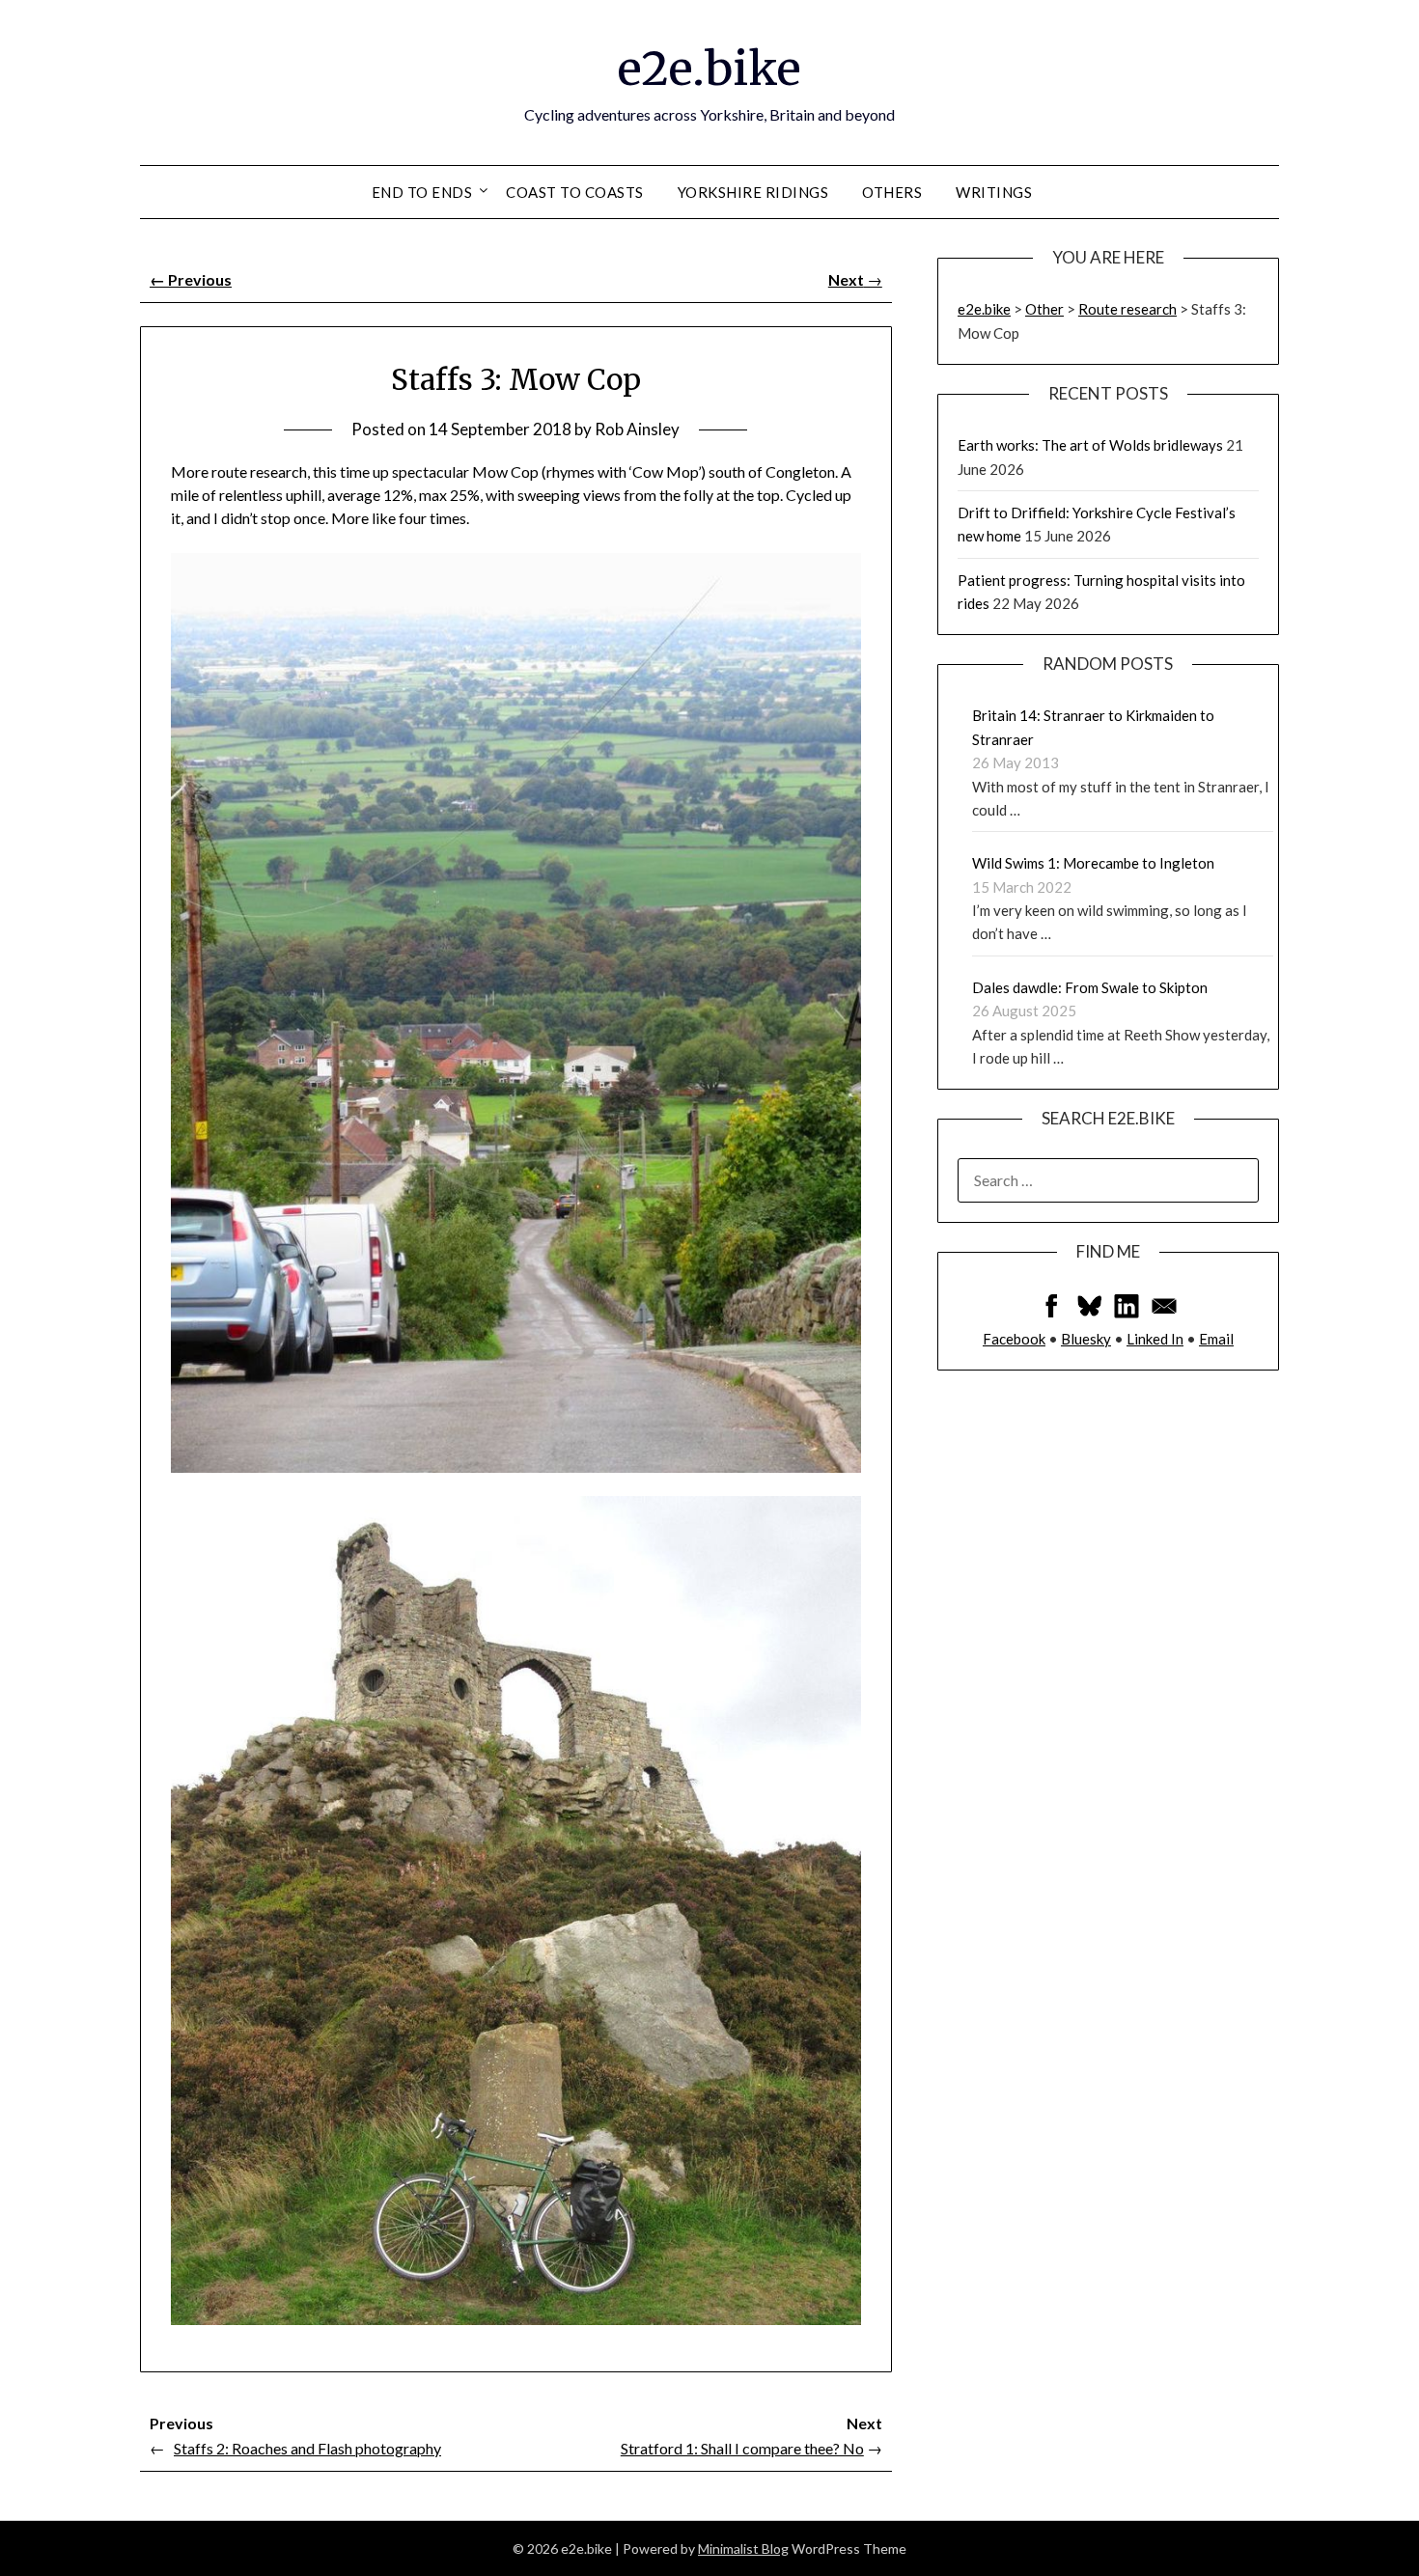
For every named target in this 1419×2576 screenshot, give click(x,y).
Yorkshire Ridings (753, 192)
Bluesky (1086, 1339)
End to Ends (422, 192)
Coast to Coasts (575, 192)
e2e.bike (709, 69)
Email (1216, 1339)
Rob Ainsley (637, 429)
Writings (994, 192)
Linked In (1155, 1339)
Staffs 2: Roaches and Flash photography (307, 2448)
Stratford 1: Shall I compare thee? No (742, 2448)
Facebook (1014, 1339)
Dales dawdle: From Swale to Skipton (1090, 987)
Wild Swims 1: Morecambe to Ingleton (1093, 863)
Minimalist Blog (743, 2548)
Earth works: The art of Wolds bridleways (1090, 445)
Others (892, 192)
